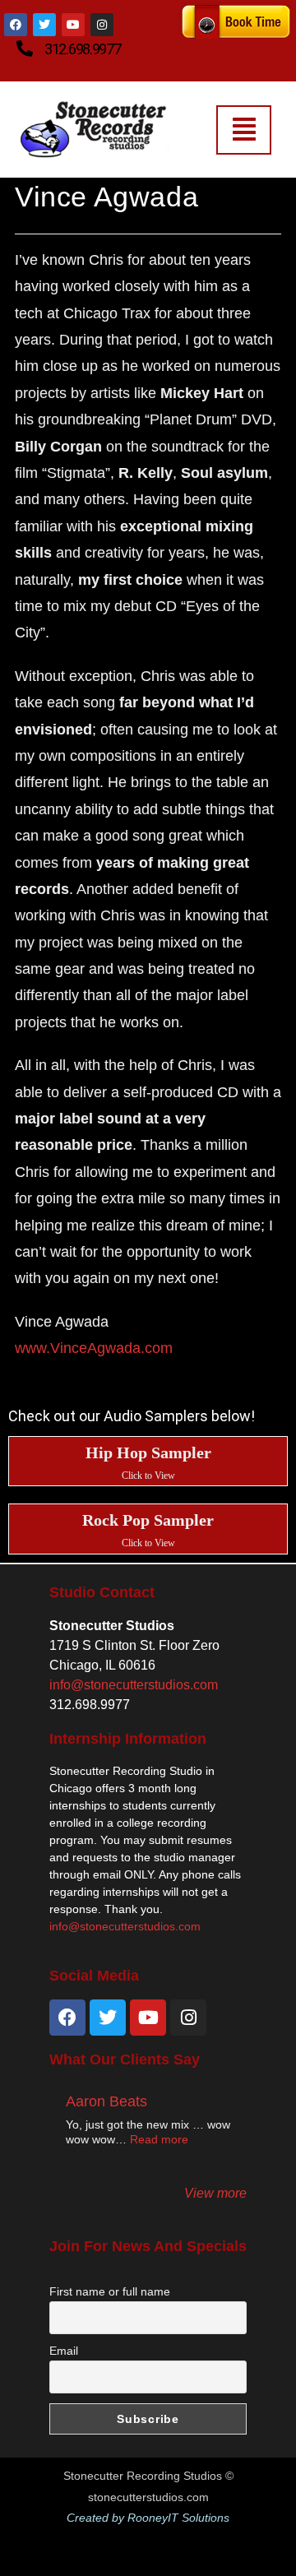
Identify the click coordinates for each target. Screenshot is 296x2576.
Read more (159, 2139)
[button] (244, 130)
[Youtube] (73, 25)
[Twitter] (44, 25)
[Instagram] (188, 2018)
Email (64, 2351)
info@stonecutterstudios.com (134, 1685)
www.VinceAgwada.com (94, 1348)
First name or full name (110, 2291)
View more (215, 2193)
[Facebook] (16, 25)
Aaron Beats (106, 2101)
